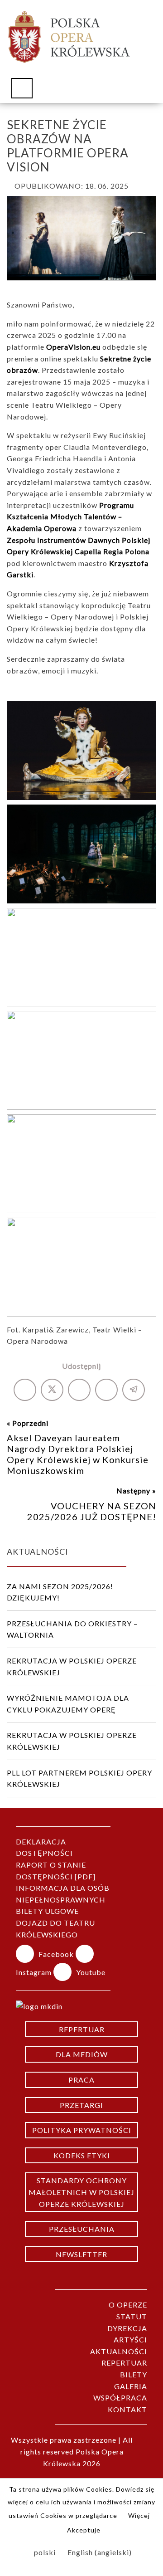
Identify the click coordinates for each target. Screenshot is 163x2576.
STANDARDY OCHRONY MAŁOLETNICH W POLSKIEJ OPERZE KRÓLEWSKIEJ (81, 2192)
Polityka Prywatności (82, 2130)
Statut (132, 2316)
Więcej (139, 2515)
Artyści (130, 2339)
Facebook (57, 1954)
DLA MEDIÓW (82, 2054)
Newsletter (81, 2254)
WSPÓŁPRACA (120, 2398)
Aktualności (119, 2351)
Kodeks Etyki (82, 2155)
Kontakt (127, 2409)
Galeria (131, 2386)
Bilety (134, 2374)
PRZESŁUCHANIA (82, 2229)
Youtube (91, 1972)
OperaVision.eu (73, 347)
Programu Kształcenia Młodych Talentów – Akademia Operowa (70, 517)
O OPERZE (128, 2305)
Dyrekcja (127, 2328)
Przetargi (81, 2105)
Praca (81, 2080)
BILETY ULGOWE (47, 1911)
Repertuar (82, 2029)
